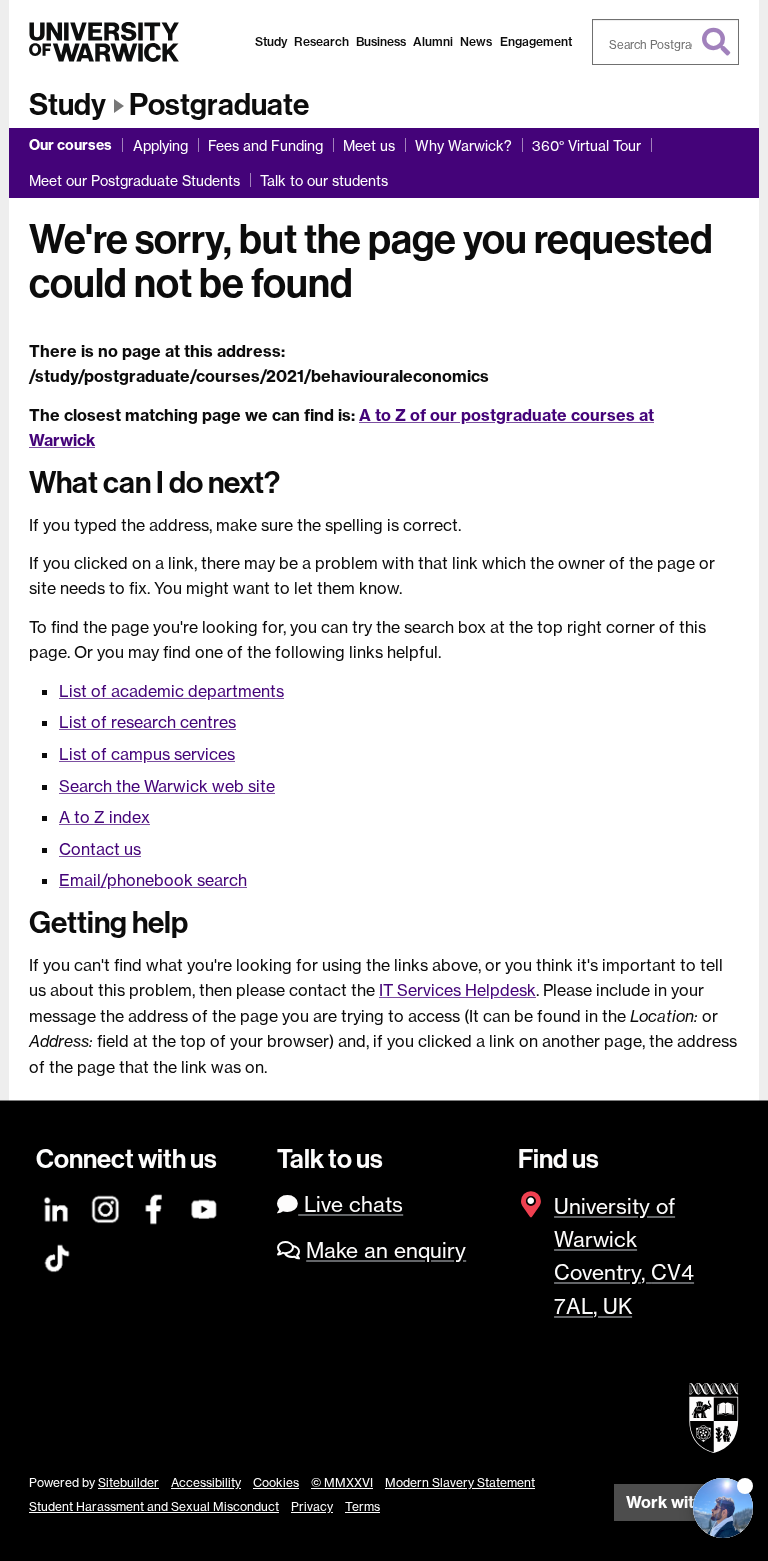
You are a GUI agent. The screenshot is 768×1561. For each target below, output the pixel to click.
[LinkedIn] (57, 1206)
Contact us (100, 849)
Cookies (276, 1482)
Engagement (536, 41)
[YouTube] (205, 1206)
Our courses (70, 145)
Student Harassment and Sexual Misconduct (154, 1506)
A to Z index (104, 817)
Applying (160, 145)
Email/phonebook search (153, 880)
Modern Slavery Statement (460, 1482)
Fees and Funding (265, 145)
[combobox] (666, 42)
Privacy (312, 1506)
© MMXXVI (342, 1482)
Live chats (350, 1204)
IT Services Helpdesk (457, 990)
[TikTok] (57, 1255)
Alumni (433, 41)
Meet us (369, 145)
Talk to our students (324, 180)
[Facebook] (155, 1206)
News (476, 41)
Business (381, 41)
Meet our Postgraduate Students (134, 180)
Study (271, 41)
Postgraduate (219, 105)
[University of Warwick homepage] (104, 42)
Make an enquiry (386, 1250)
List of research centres (147, 722)
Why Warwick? (463, 145)
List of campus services (147, 754)
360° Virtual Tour (586, 145)
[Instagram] (106, 1206)
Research (321, 41)
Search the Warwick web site (167, 786)
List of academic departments (171, 691)
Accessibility (206, 1482)
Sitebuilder (128, 1482)
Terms (362, 1506)
